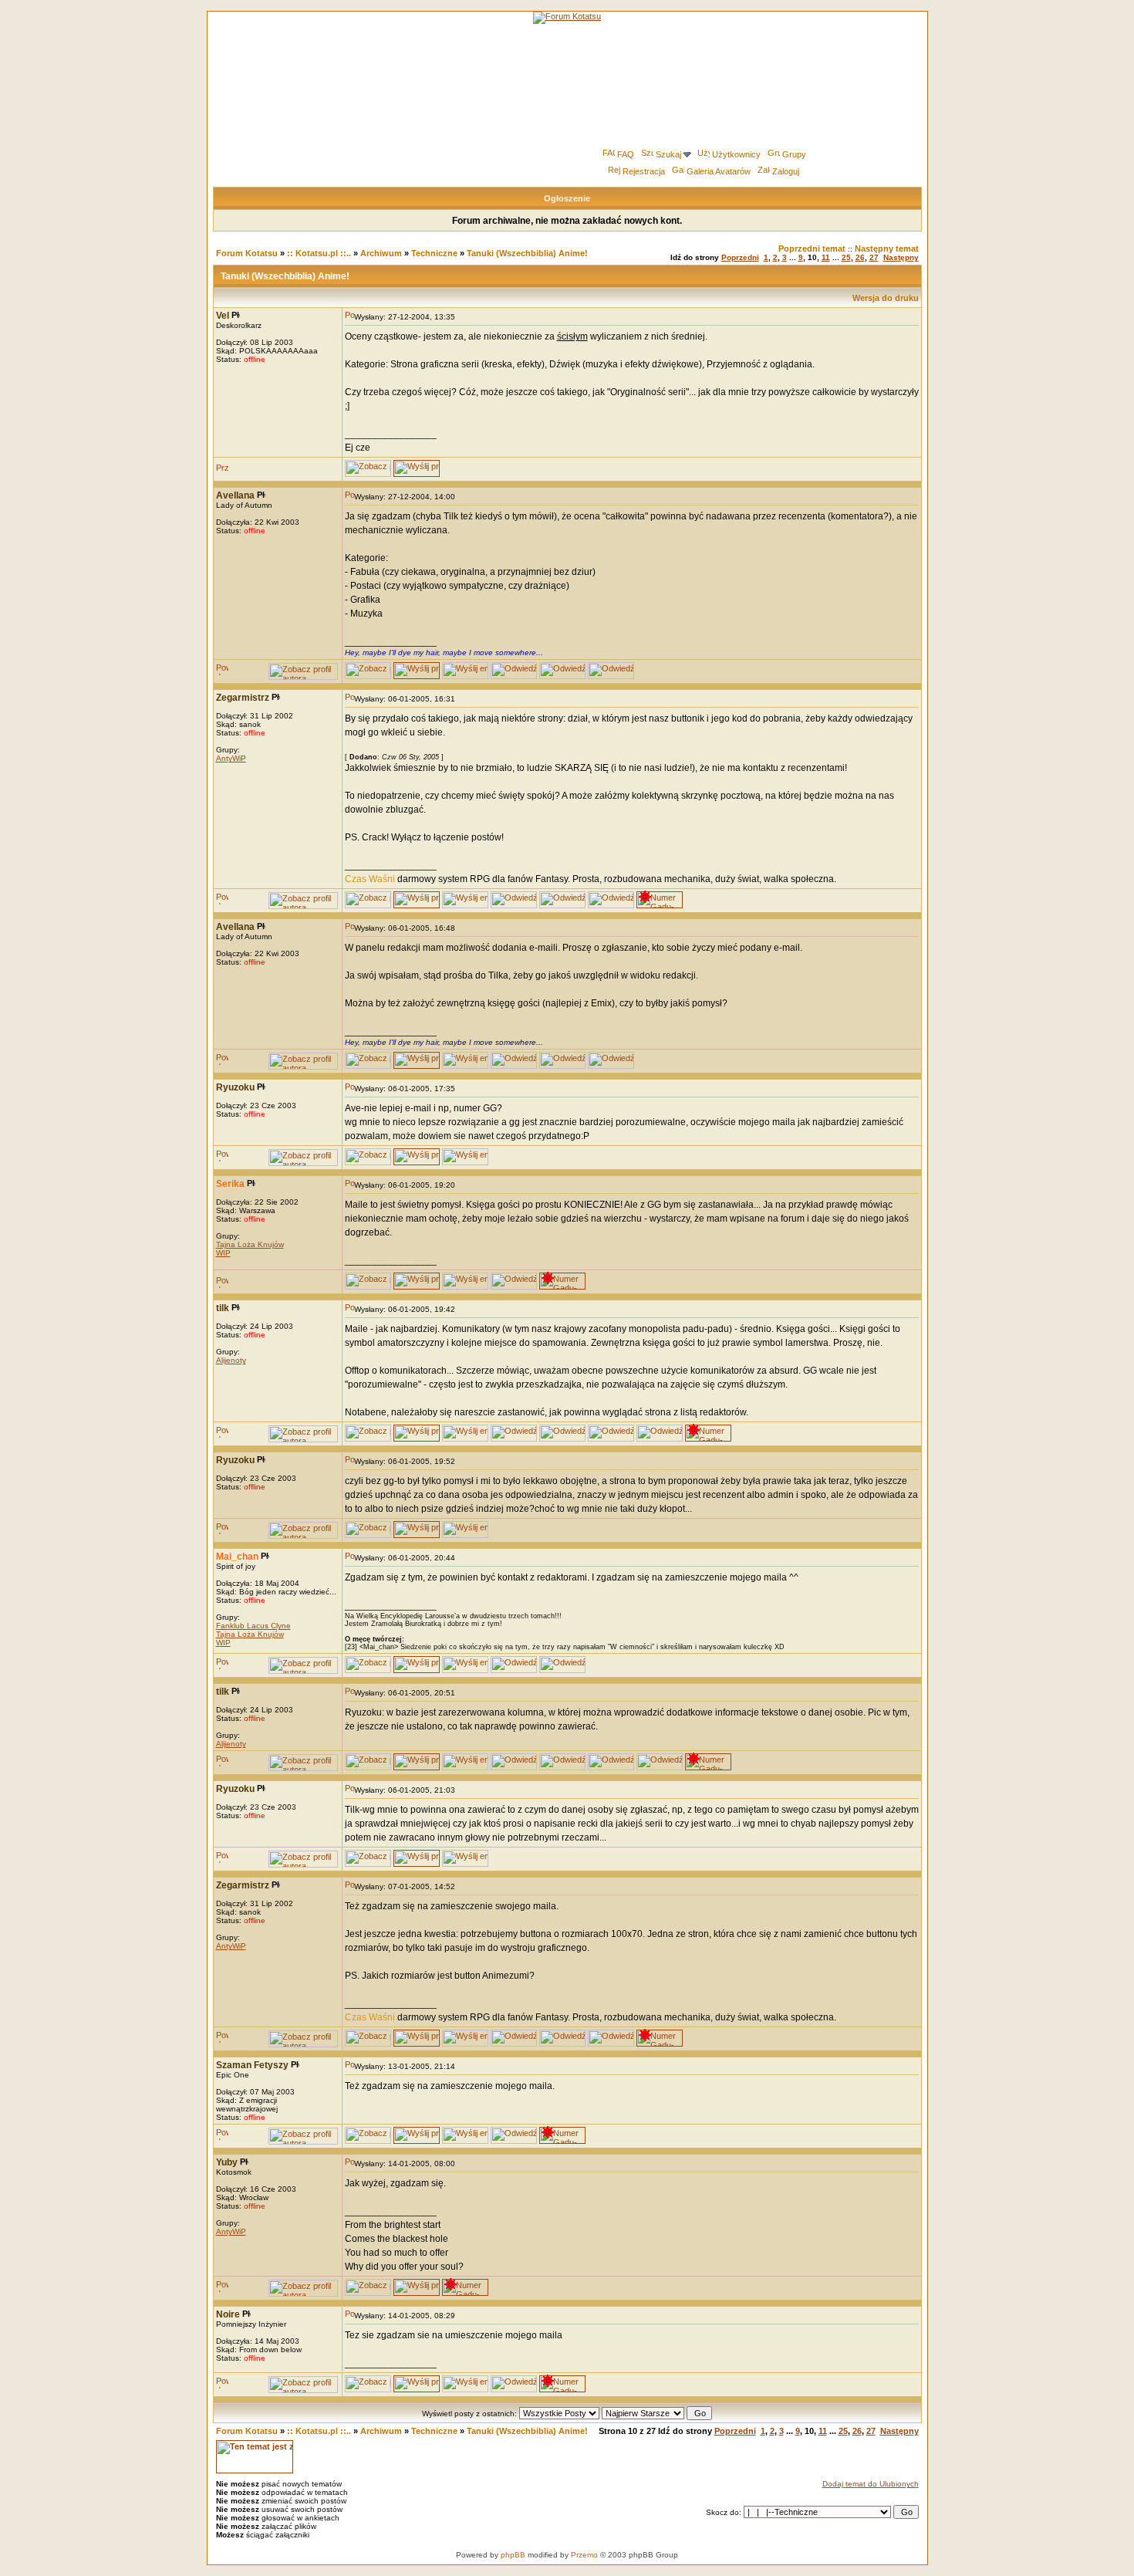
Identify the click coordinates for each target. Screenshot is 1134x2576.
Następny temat (887, 248)
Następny (901, 257)
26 (860, 257)
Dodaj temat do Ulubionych (871, 2484)
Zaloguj (786, 171)
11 (826, 257)
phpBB (513, 2555)
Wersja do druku (886, 298)
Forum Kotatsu (247, 253)
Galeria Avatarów (719, 171)
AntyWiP (231, 758)
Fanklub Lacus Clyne (253, 1626)
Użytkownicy (736, 154)
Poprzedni (740, 257)
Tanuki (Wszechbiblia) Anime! (527, 253)
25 (846, 257)
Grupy (794, 154)
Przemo (584, 2555)
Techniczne (434, 253)
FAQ (626, 154)
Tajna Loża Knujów (250, 1244)
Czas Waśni (370, 879)
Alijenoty (231, 1360)
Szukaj (668, 154)
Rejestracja (644, 171)
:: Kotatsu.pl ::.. (319, 253)
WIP (223, 1253)
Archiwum (381, 253)
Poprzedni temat (812, 248)
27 (874, 257)
